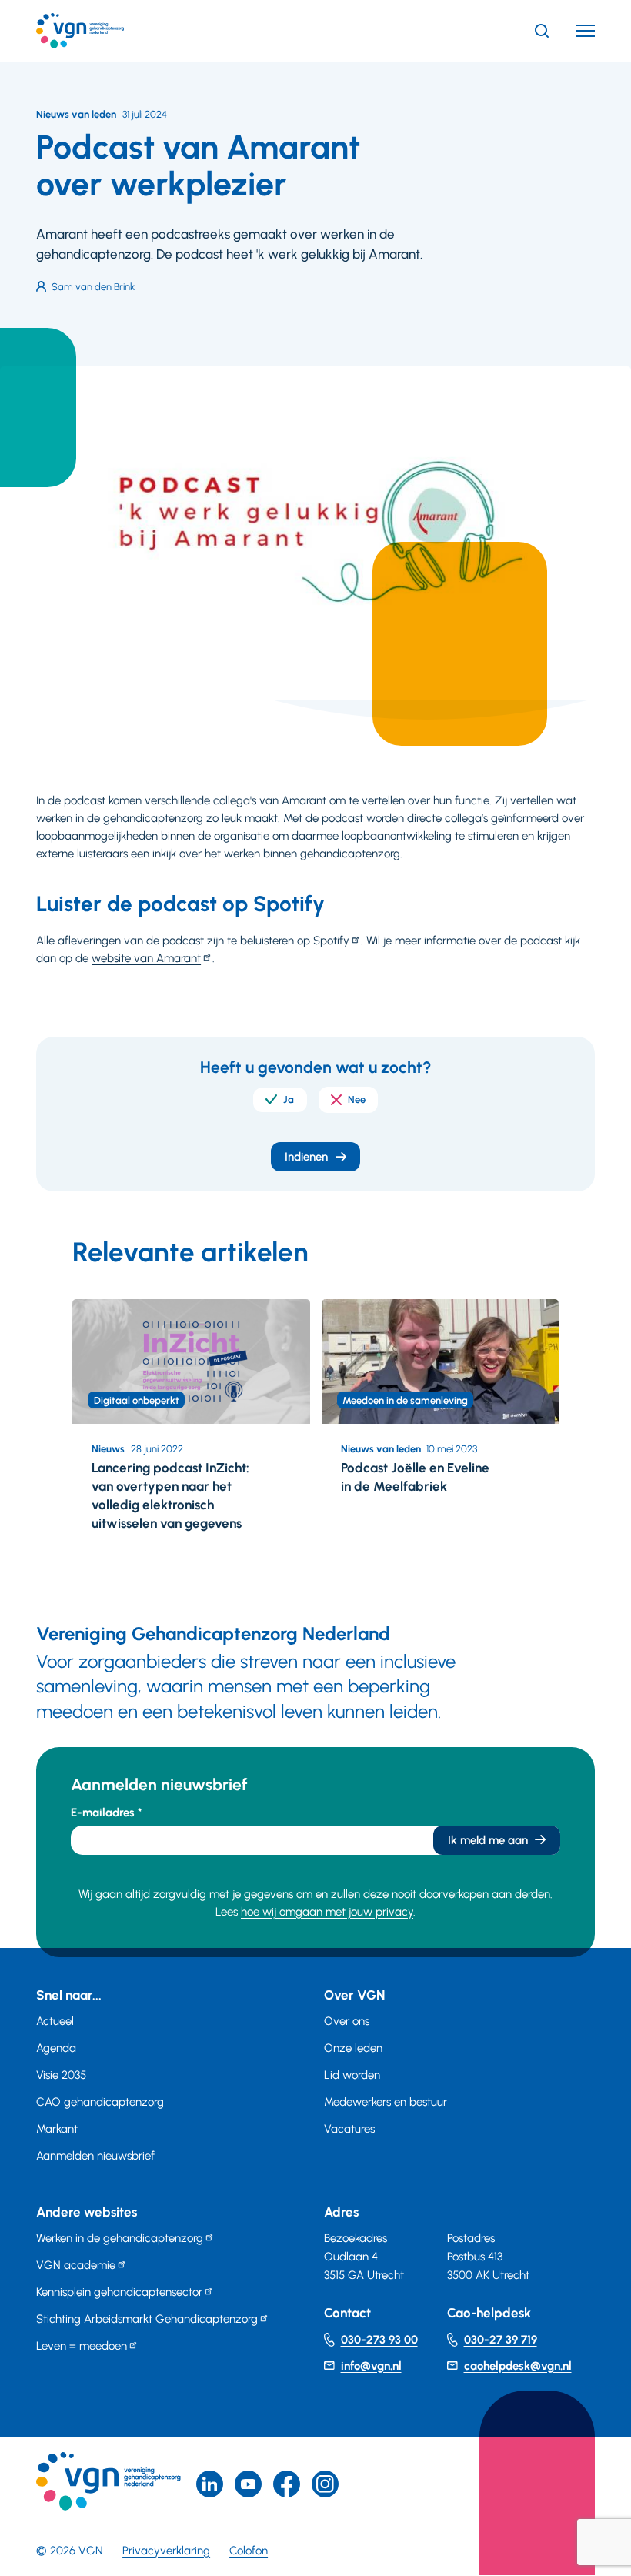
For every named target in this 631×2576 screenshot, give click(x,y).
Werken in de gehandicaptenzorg (120, 2238)
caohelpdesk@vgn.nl (518, 2366)
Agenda (56, 2048)
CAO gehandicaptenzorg (100, 2102)
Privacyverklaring (166, 2551)
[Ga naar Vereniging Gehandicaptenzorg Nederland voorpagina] (103, 31)
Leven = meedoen (82, 2346)
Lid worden (352, 2075)
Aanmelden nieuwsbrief (95, 2156)
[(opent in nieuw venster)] (287, 2484)
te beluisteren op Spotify (288, 941)
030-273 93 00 (379, 2340)
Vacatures (349, 2129)
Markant (57, 2129)
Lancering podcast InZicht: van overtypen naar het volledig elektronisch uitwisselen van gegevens (170, 1495)
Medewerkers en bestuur (386, 2102)
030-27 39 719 (501, 2340)
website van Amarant (146, 958)
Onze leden (353, 2048)
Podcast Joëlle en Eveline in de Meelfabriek (415, 1477)
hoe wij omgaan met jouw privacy (327, 1912)
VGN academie (76, 2265)
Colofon (249, 2551)
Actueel (55, 2021)
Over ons (347, 2021)
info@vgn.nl (371, 2366)
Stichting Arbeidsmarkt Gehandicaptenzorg (147, 2319)
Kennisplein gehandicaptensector (119, 2292)
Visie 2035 (61, 2075)
